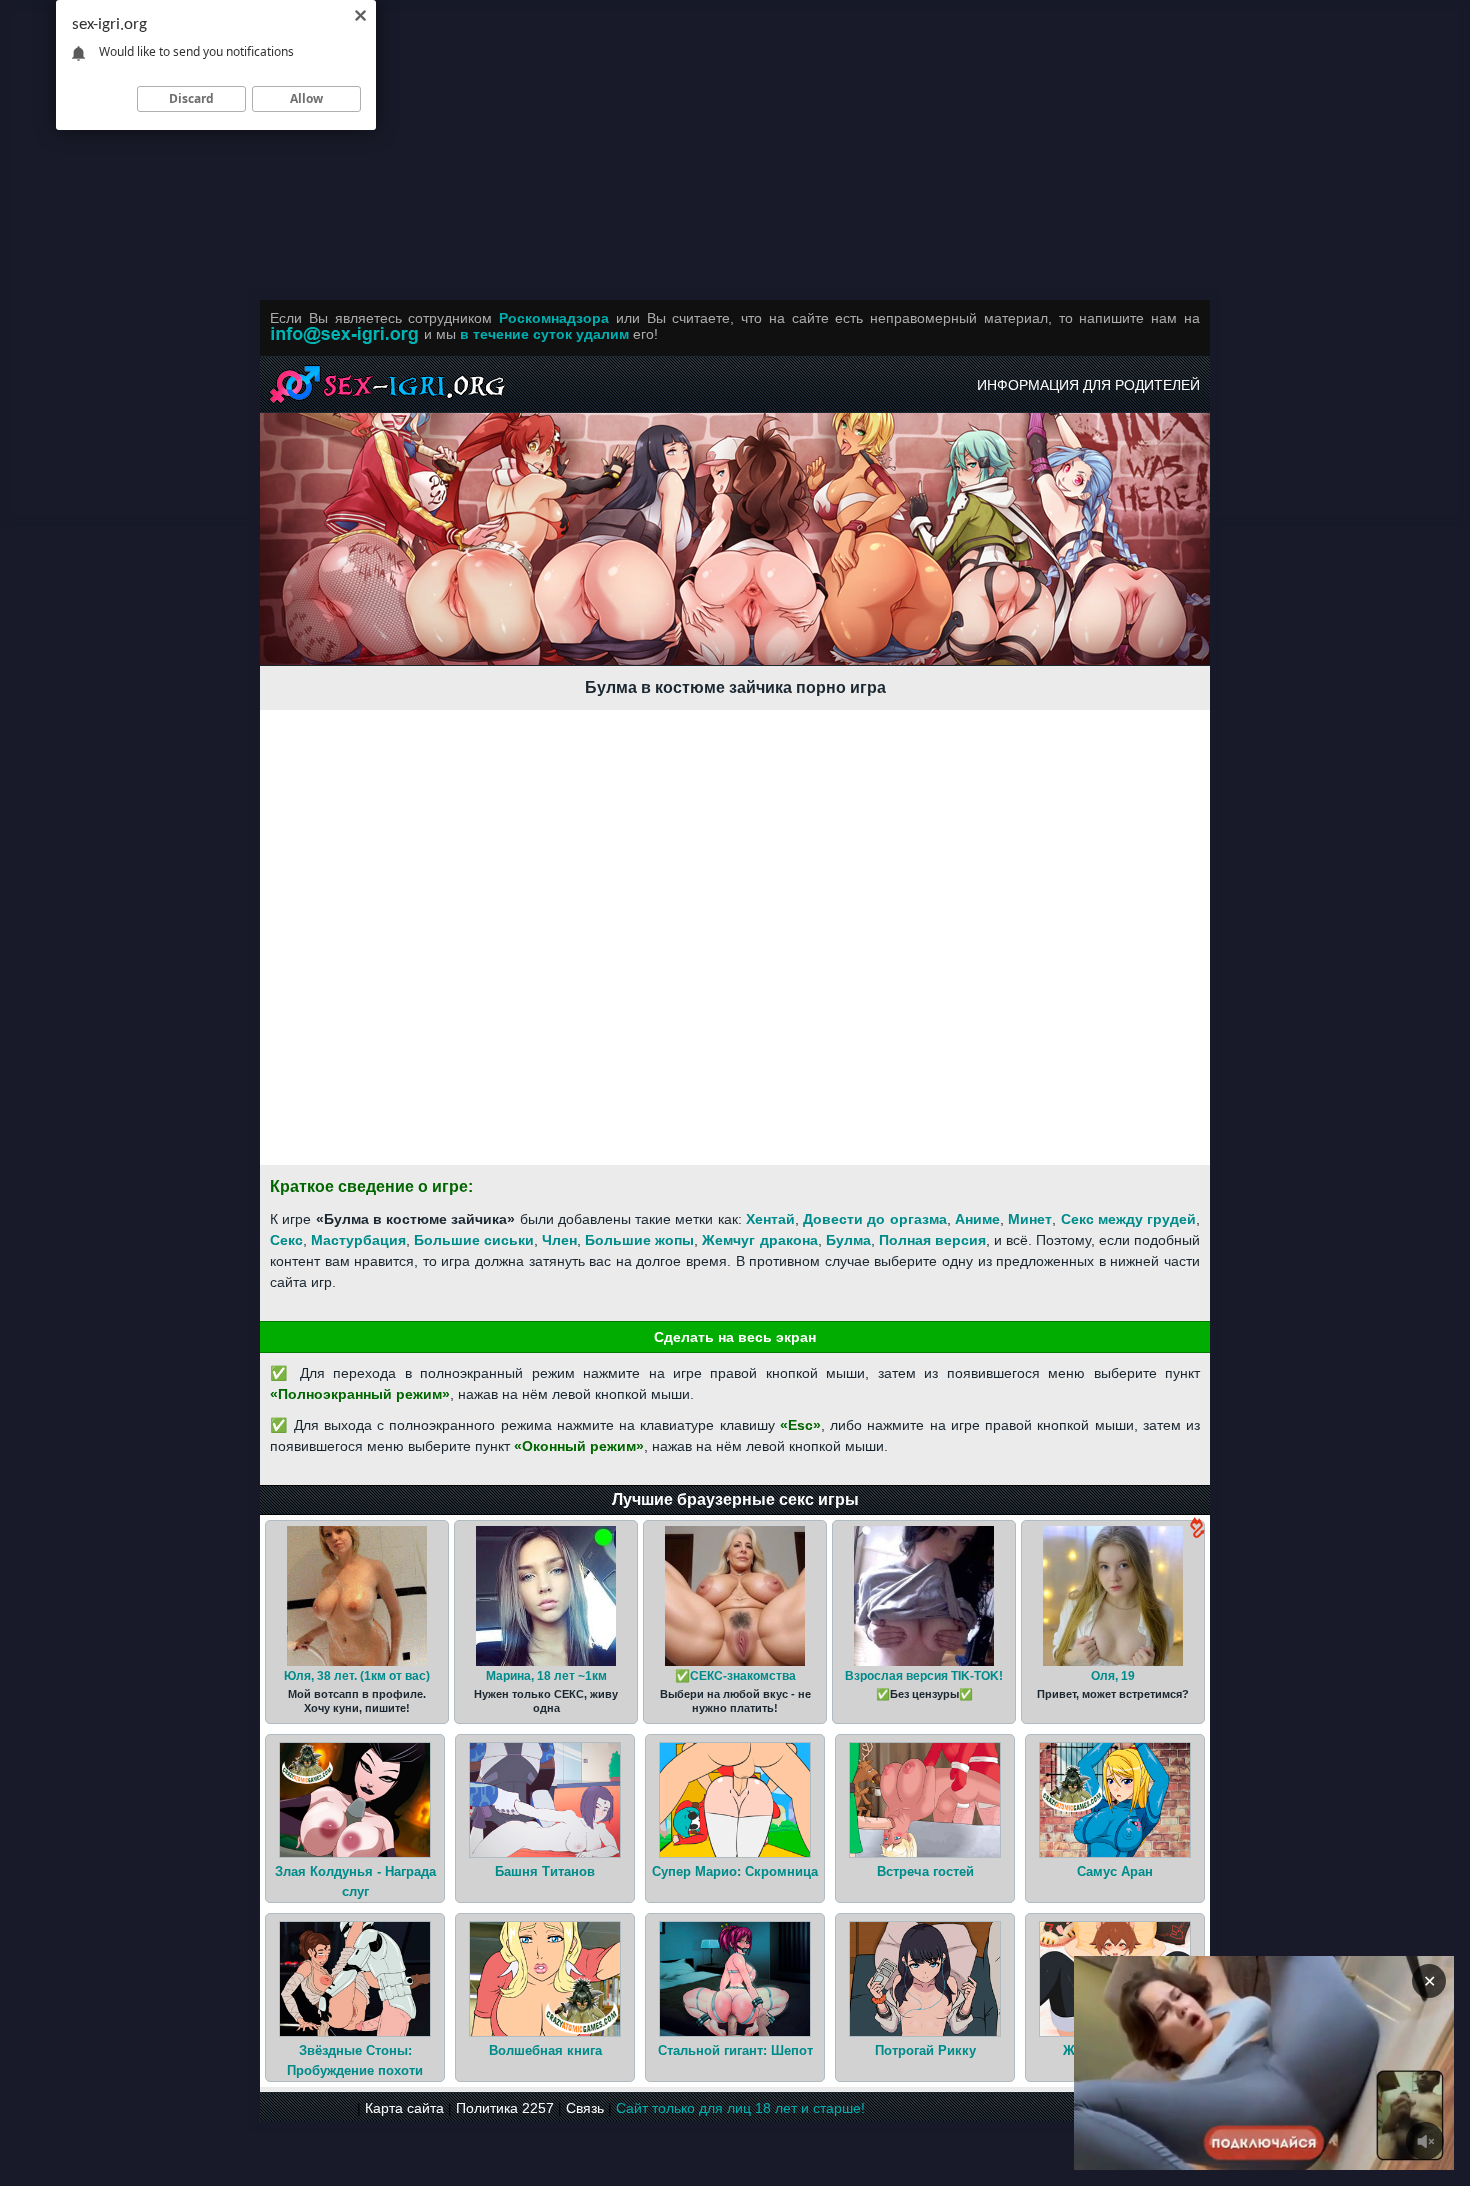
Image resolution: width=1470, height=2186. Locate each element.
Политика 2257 (505, 2108)
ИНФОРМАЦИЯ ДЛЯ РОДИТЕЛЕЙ (1088, 385)
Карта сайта (404, 2108)
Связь (585, 2108)
